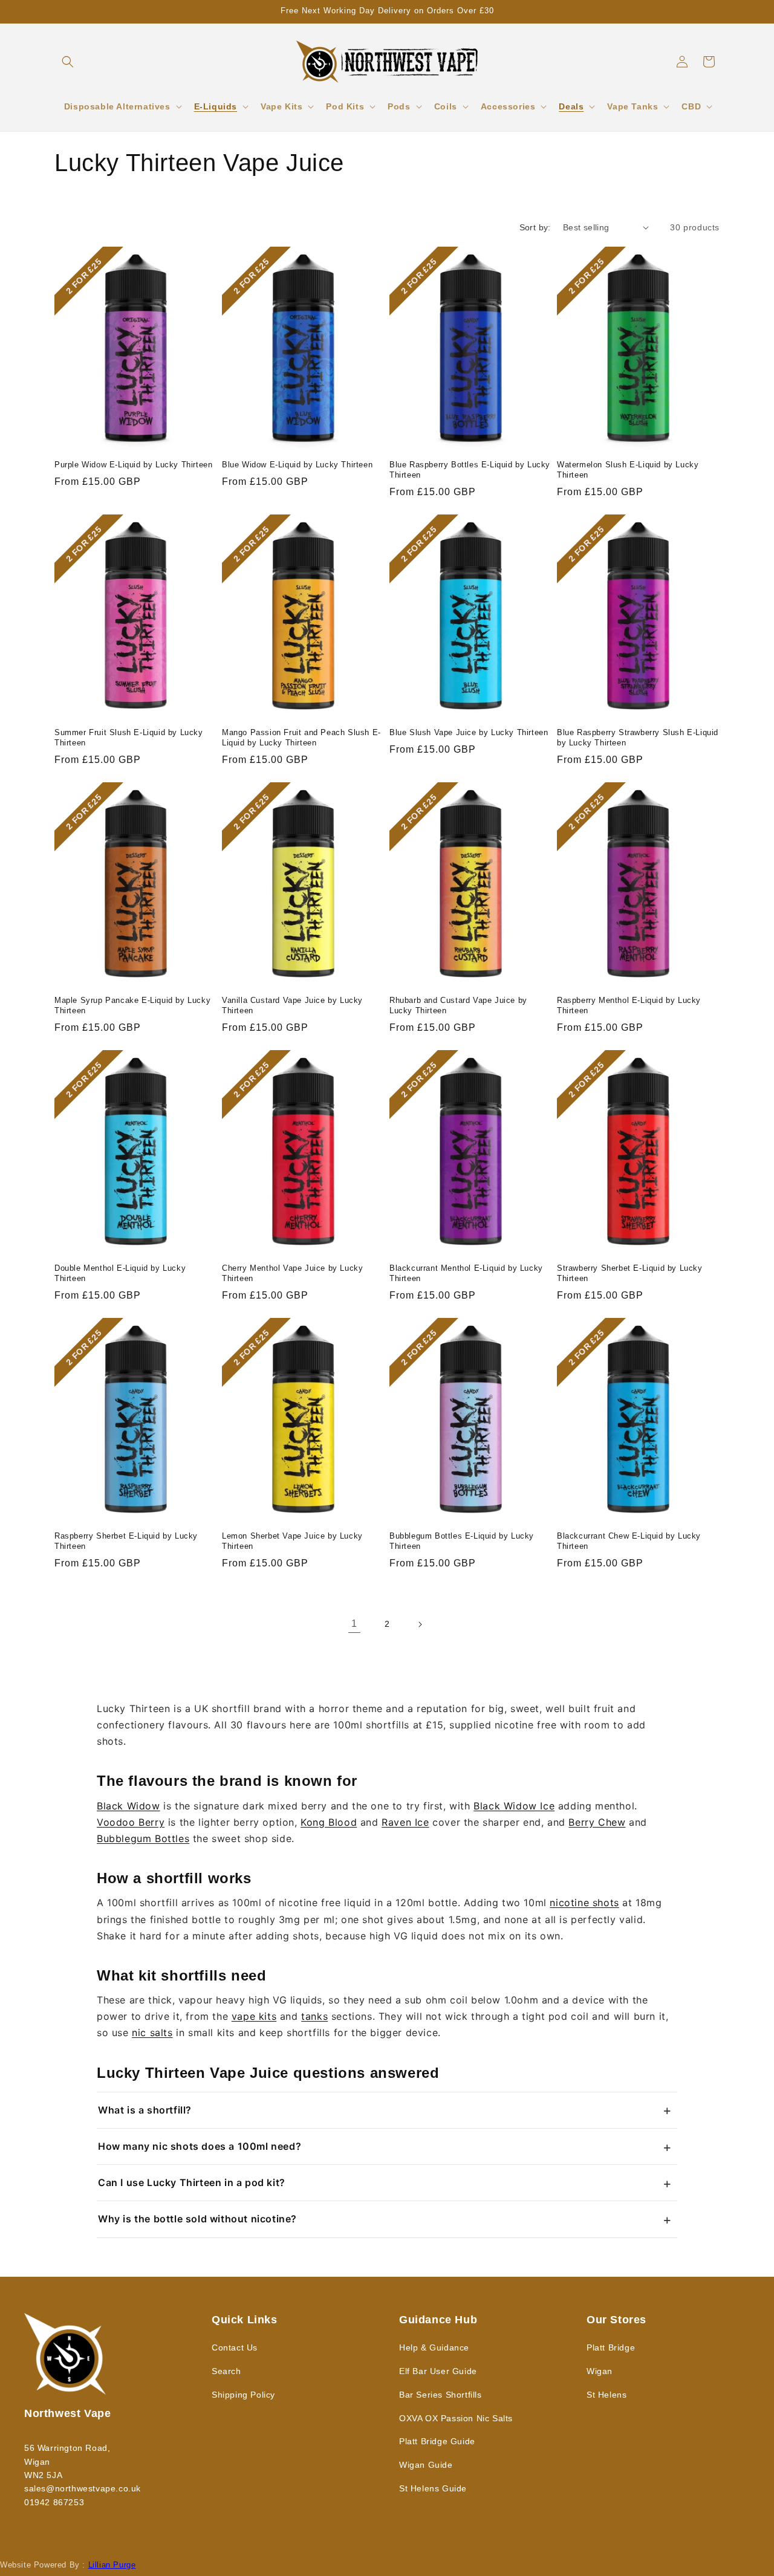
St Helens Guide (433, 2488)
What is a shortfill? (145, 2110)
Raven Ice (405, 1822)
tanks (314, 2016)
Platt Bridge (611, 2347)
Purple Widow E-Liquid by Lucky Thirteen (133, 465)
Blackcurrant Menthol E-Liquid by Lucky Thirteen (466, 1273)
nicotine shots (584, 1903)
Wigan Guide (426, 2465)
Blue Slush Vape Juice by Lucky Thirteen (469, 732)
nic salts (152, 2033)
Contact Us (235, 2347)
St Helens (607, 2395)
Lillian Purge (112, 2565)
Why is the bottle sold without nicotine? (197, 2219)
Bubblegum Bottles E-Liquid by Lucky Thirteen (462, 1541)
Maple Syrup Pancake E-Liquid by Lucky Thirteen (132, 1005)
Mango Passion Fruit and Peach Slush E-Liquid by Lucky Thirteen (301, 738)
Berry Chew (597, 1822)
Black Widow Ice (514, 1806)
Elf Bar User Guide (438, 2371)
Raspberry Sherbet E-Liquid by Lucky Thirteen (126, 1541)
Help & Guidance (434, 2347)
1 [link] (354, 1624)
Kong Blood (329, 1822)
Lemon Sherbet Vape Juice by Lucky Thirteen (292, 1541)
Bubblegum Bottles (143, 1838)
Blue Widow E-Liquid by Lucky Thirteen (297, 465)
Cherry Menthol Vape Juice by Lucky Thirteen (292, 1273)
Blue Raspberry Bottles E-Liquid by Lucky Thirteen (470, 470)
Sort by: (535, 227)
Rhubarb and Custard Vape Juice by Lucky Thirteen (458, 1005)
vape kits (254, 2016)
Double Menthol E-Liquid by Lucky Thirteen (120, 1273)
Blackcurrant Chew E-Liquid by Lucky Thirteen (629, 1541)
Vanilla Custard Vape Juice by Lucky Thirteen (292, 1005)
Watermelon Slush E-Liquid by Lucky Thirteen (628, 470)
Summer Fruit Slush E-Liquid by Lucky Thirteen (129, 738)
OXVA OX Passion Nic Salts (456, 2418)
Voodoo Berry (131, 1822)
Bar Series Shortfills (441, 2395)
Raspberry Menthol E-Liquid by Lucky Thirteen (629, 1005)
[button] (68, 62)
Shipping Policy (243, 2395)
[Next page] (420, 1624)
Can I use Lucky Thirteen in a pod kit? (192, 2182)
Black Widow (128, 1806)
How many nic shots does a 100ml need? (200, 2146)
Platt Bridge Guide (437, 2441)
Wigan (600, 2371)
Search (226, 2371)
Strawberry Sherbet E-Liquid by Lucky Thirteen (630, 1273)
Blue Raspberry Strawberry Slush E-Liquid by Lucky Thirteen (638, 738)
